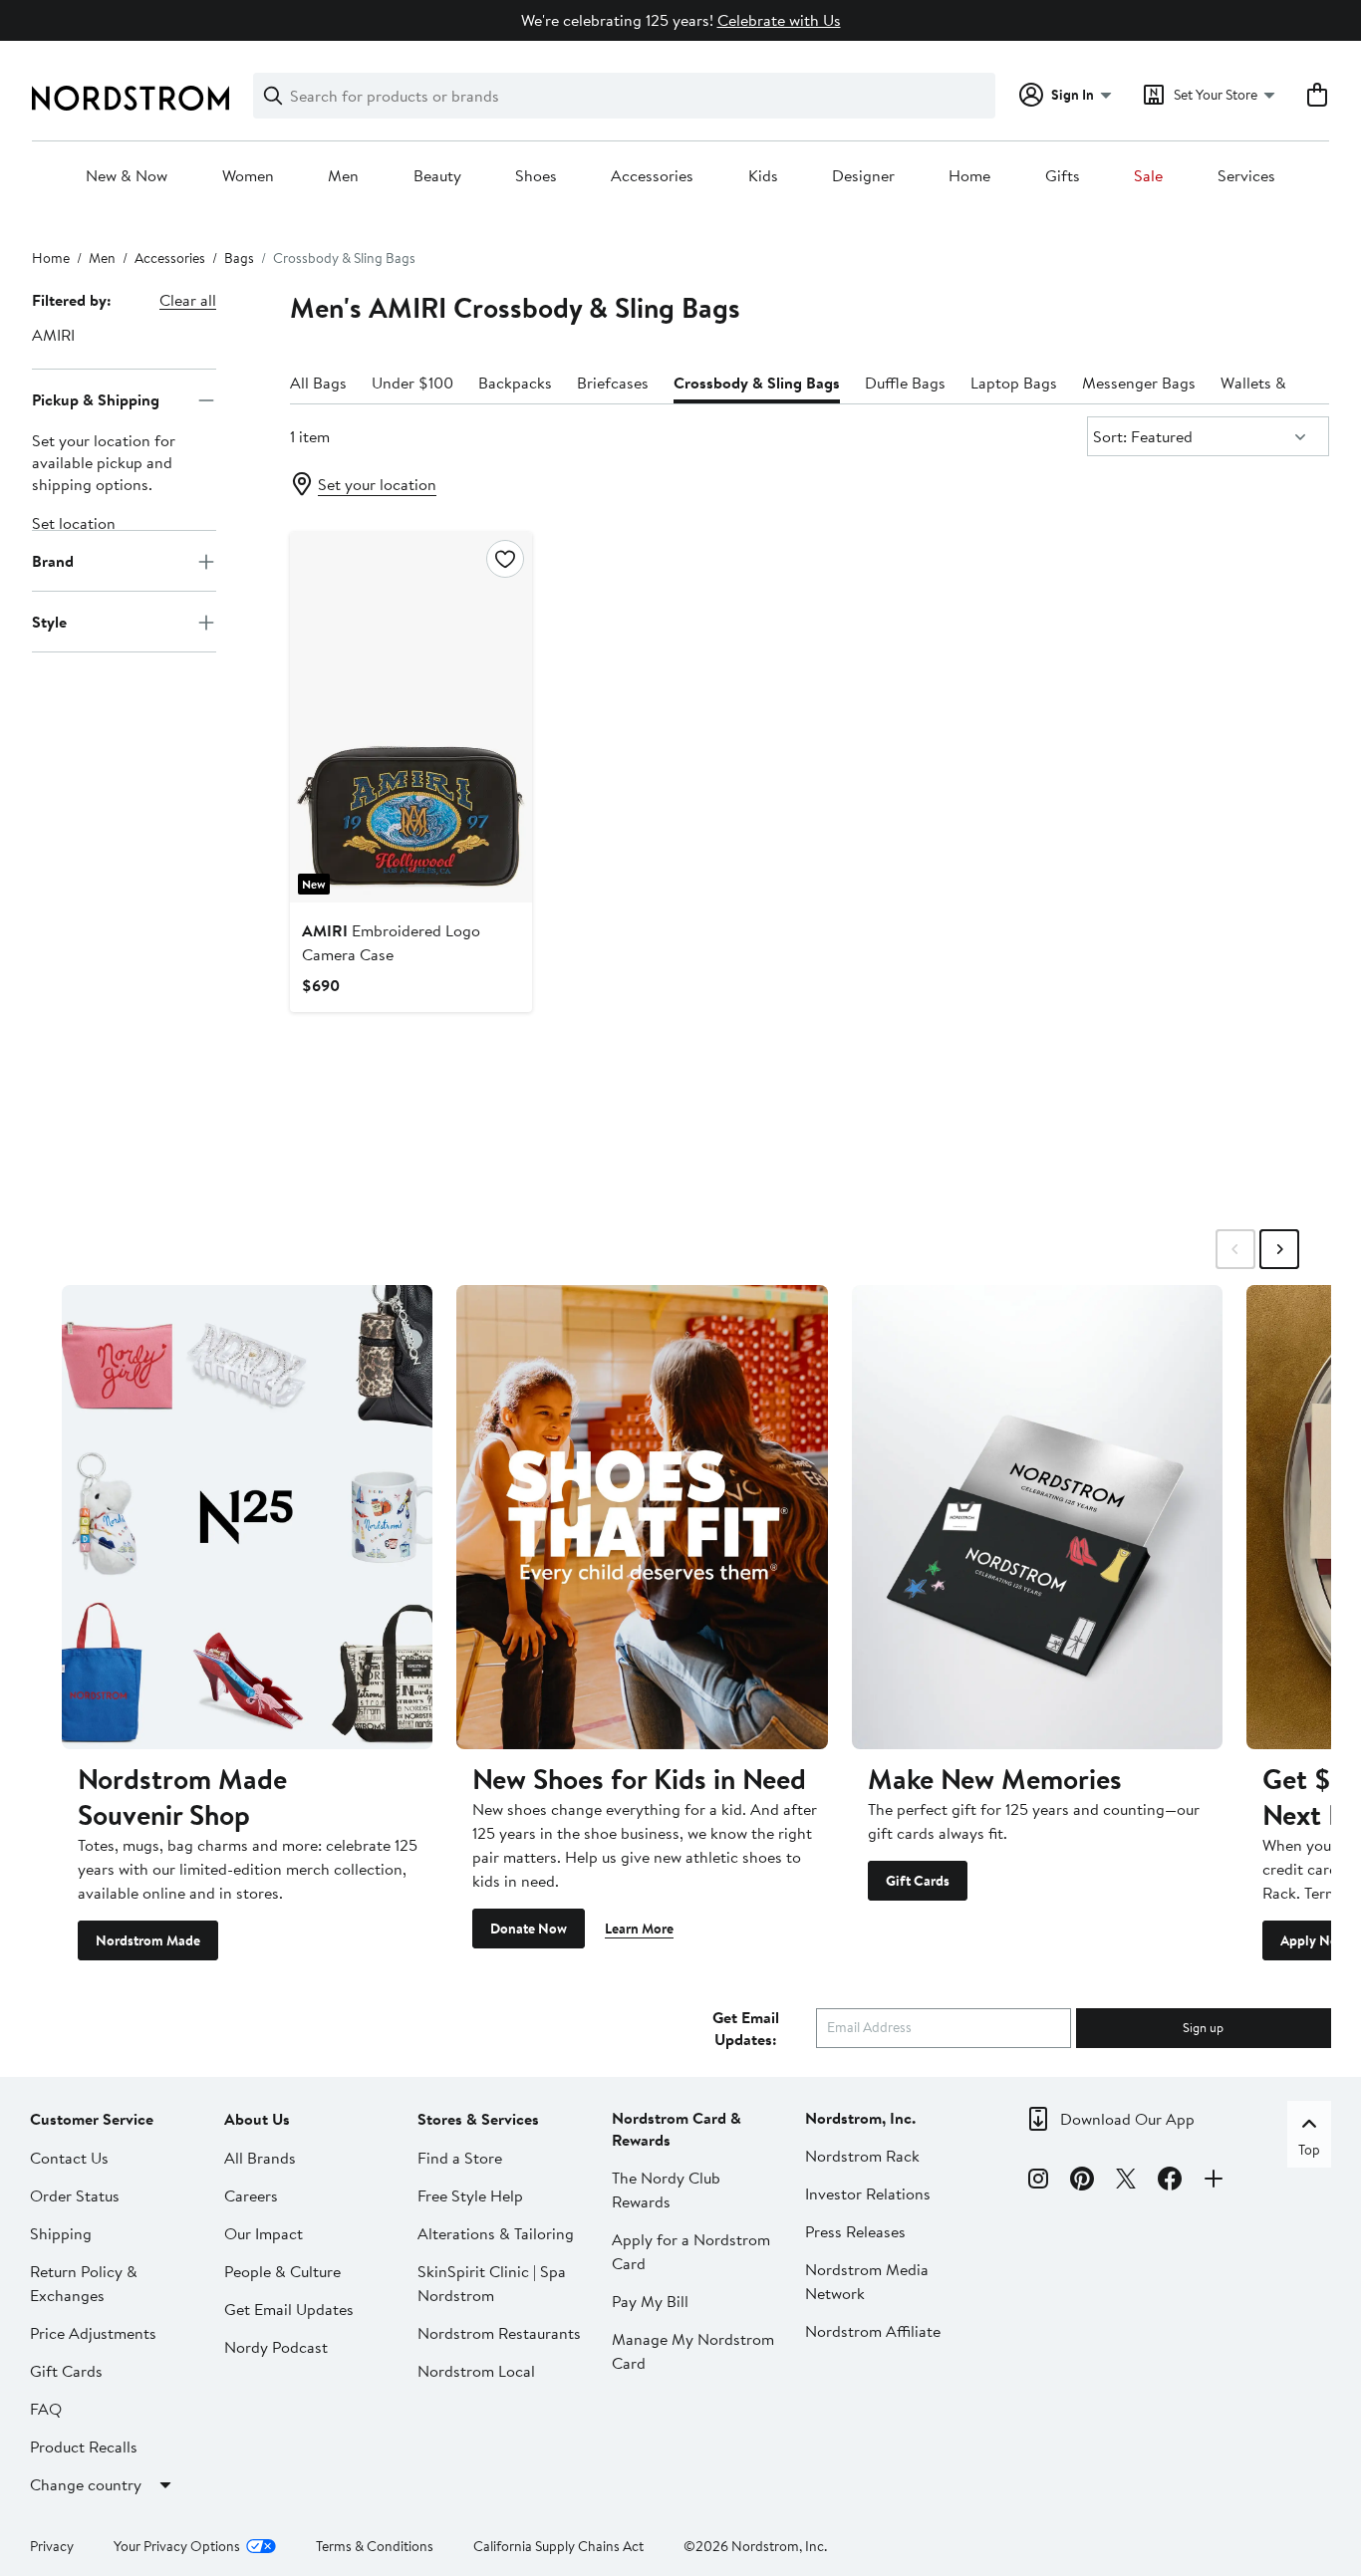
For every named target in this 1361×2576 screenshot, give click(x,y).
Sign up (1203, 2027)
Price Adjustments (93, 2333)
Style (49, 622)
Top (1309, 2150)
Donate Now (529, 1929)
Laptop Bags (1014, 383)
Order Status (75, 2195)
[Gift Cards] (1037, 1517)
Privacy (52, 2546)
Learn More (639, 1929)
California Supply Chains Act (558, 2546)
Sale (1148, 176)
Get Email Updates (289, 2309)
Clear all (188, 300)
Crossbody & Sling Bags (757, 383)
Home (969, 176)
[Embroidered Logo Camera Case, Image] (411, 717)
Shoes (536, 176)
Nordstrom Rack (862, 2156)
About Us (257, 2119)
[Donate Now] (642, 1517)
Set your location (377, 484)
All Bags (318, 383)
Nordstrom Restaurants (499, 2333)
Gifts (1063, 176)
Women (248, 176)
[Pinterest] (1082, 2182)
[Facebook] (1170, 2182)
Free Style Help (470, 2195)
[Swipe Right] (1279, 1249)
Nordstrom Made (148, 1940)
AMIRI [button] (53, 335)
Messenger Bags (1139, 383)
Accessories (652, 176)
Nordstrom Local (476, 2371)
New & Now (127, 176)
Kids (763, 176)
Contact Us (69, 2158)
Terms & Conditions (375, 2546)
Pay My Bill (650, 2301)
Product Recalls (84, 2447)
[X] (1126, 2182)
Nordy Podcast (276, 2347)
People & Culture (282, 2271)
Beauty (437, 176)
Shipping (61, 2233)
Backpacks (515, 383)
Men (343, 176)
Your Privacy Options (177, 2546)
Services (1246, 176)
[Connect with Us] (1214, 2182)
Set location (74, 524)
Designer (863, 176)
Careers (251, 2195)
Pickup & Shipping (96, 399)
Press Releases (855, 2231)
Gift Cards (918, 1881)
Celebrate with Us (779, 20)
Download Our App (1127, 2119)
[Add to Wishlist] (505, 559)
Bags (239, 258)
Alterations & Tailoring (496, 2233)
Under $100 (412, 383)
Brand (53, 561)
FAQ (46, 2409)
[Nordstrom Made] (247, 1517)
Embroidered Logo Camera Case (391, 942)
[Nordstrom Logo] (131, 98)
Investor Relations (868, 2193)
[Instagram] (1038, 2182)
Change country (86, 2484)
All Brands (260, 2158)
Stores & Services (478, 2119)
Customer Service (92, 2119)
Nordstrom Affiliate (873, 2331)
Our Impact (264, 2233)
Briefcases (613, 383)
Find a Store (460, 2158)
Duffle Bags (905, 383)
